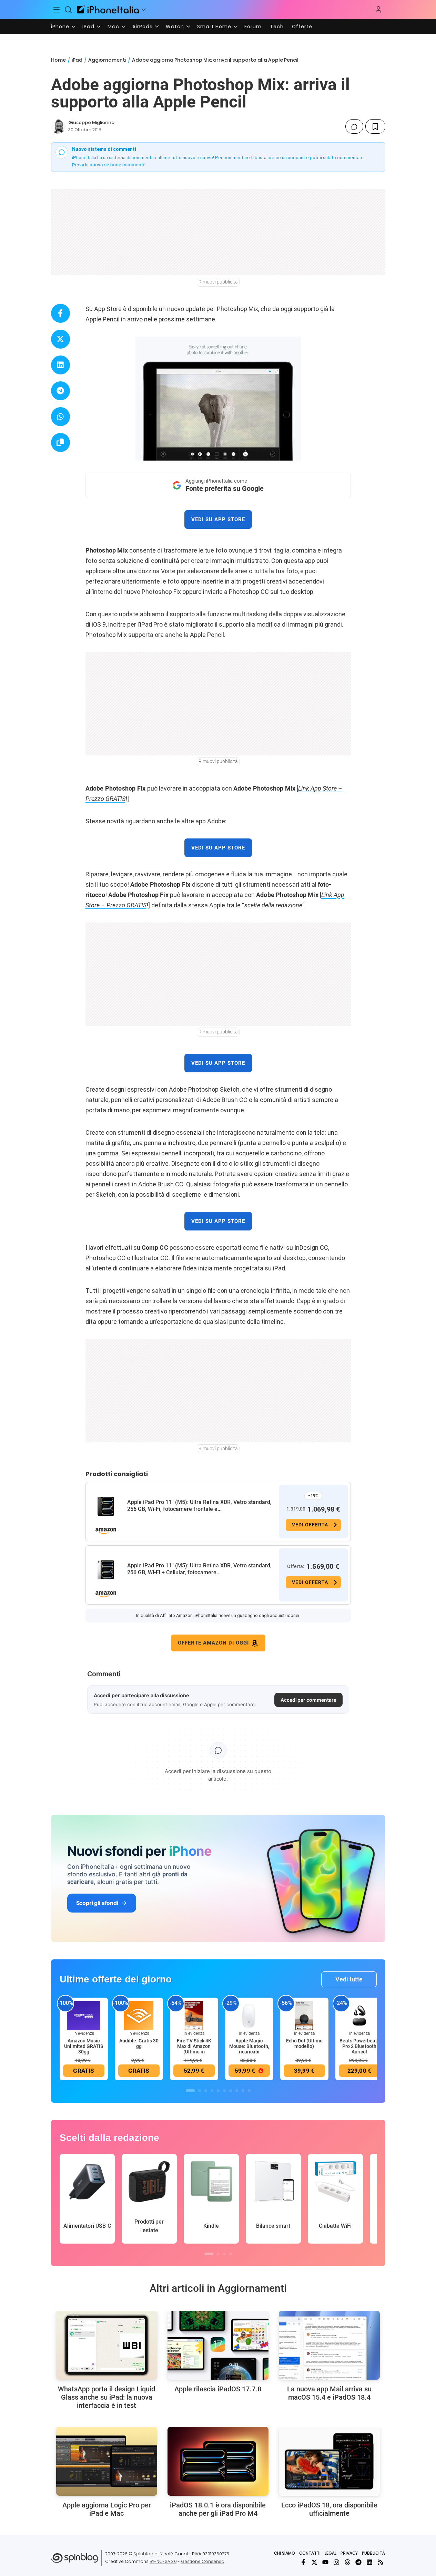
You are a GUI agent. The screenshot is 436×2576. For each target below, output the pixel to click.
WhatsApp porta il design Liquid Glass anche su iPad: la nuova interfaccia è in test (107, 2397)
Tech (277, 27)
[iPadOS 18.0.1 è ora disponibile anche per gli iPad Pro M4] (218, 2461)
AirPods (143, 27)
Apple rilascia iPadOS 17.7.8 (218, 2389)
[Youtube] (325, 2562)
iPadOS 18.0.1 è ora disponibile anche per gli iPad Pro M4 (218, 2509)
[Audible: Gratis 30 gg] (139, 2015)
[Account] (378, 10)
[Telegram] (358, 2562)
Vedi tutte (349, 1979)
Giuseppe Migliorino (91, 122)
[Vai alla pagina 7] (231, 2091)
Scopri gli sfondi (97, 1903)
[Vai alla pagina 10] (249, 2091)
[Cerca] (68, 10)
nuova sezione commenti (117, 165)
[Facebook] (303, 2562)
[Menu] (57, 10)
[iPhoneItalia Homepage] (108, 9)
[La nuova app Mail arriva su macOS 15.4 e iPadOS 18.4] (329, 2345)
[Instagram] (336, 2562)
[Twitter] (314, 2562)
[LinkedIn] (369, 2562)
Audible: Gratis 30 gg (139, 2043)
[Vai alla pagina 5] (218, 2091)
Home (58, 60)
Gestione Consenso (203, 2561)
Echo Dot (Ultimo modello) (304, 2043)
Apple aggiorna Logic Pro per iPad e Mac (107, 2509)
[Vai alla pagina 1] (190, 2091)
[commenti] (354, 126)
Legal (331, 2553)
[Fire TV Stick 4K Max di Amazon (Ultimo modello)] (194, 2015)
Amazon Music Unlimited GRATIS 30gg (84, 2046)
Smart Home (214, 27)
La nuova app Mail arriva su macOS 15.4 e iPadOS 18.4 (329, 2393)
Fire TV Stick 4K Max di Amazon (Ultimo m (194, 2046)
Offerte (302, 27)
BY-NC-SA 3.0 (163, 2561)
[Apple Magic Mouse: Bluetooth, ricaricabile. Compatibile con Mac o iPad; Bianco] (249, 2015)
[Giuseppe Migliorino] (58, 126)
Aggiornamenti (107, 60)
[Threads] (347, 2562)
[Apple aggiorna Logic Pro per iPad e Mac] (107, 2461)
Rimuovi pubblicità (218, 282)
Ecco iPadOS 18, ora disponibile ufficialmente (329, 2509)
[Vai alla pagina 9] (243, 2091)
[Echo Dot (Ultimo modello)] (304, 2015)
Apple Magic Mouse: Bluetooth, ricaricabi (249, 2046)
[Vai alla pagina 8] (237, 2091)
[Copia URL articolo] (60, 442)
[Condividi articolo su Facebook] (60, 313)
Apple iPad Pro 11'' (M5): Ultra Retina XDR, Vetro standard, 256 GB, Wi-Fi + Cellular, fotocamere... (199, 1569)
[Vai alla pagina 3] (206, 2091)
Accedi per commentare (308, 1700)
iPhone (60, 27)
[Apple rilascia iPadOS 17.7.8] (218, 2345)
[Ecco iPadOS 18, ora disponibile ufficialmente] (329, 2461)
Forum (253, 27)
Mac (113, 27)
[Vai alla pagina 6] (224, 2091)
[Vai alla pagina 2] (200, 2091)
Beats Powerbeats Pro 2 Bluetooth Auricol (359, 2046)
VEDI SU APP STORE (218, 519)
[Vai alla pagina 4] (212, 2091)
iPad (88, 27)
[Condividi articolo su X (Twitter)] (60, 339)
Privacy (349, 2553)
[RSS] (381, 2562)
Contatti (310, 2553)
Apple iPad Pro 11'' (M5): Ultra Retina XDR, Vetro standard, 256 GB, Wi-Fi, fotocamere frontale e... (199, 1506)
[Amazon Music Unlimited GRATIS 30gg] (84, 2015)
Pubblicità (373, 2553)
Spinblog (143, 2554)
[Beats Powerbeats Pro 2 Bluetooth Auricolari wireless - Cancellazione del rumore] (359, 2015)
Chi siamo (285, 2553)
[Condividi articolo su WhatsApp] (60, 417)
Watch (175, 27)
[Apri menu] (144, 10)
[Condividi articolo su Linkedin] (60, 365)
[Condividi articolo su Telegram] (60, 391)
